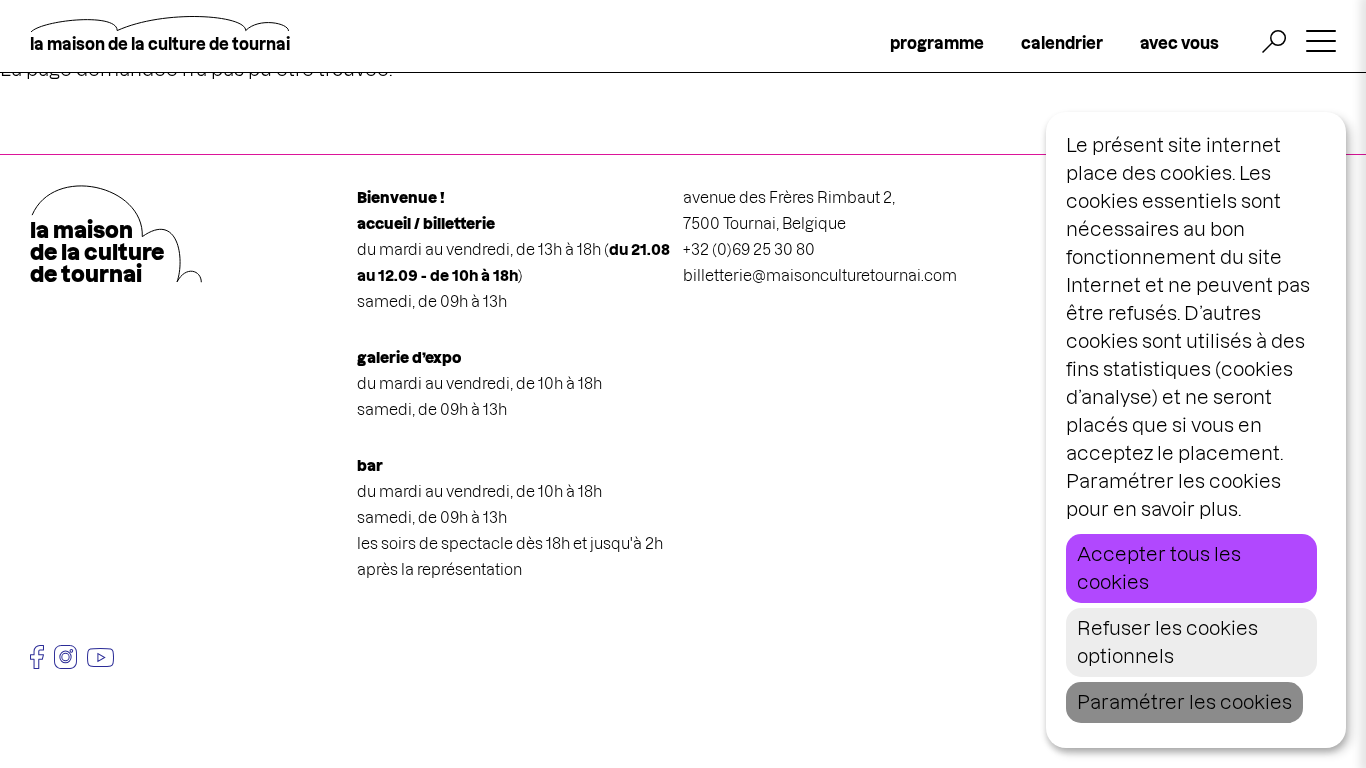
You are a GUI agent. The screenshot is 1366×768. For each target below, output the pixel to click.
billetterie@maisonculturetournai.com (820, 275)
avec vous (1179, 43)
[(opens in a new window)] (37, 657)
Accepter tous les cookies (1159, 568)
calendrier (1062, 43)
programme (937, 43)
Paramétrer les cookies (1184, 702)
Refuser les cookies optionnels (1167, 642)
